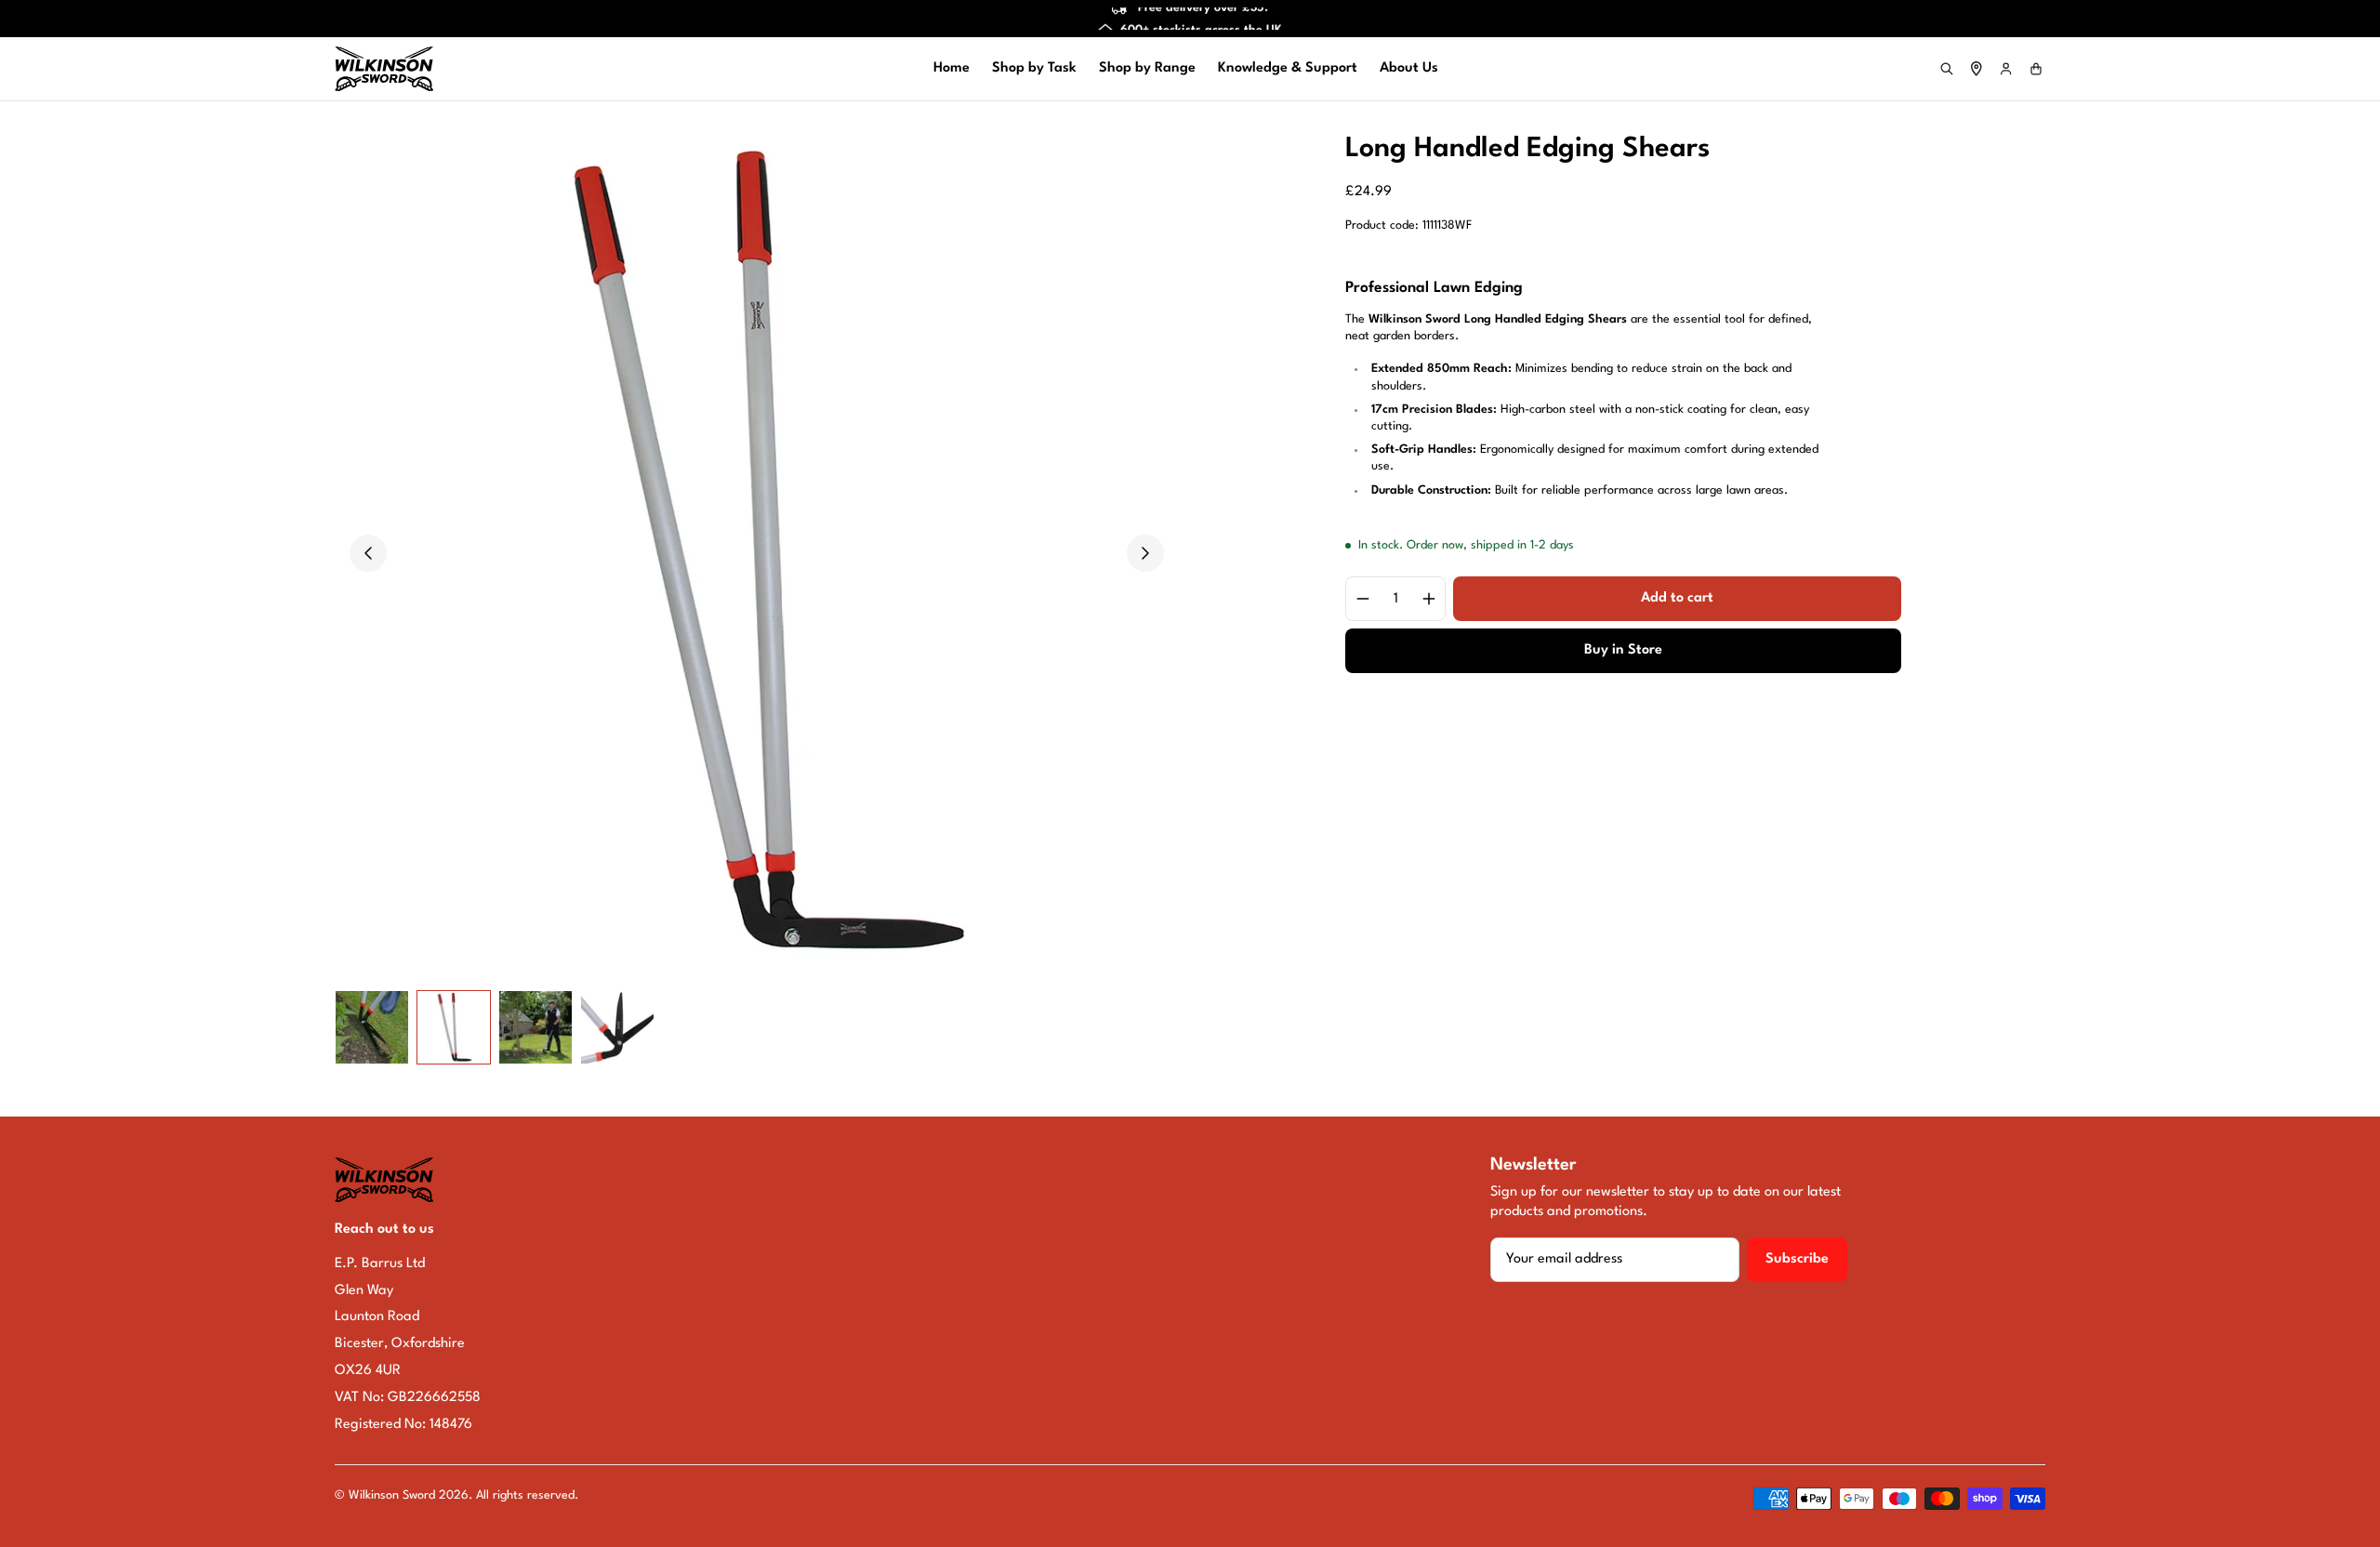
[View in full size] (757, 553)
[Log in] (2006, 69)
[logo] (384, 69)
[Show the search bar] (1947, 69)
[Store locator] (1977, 69)
